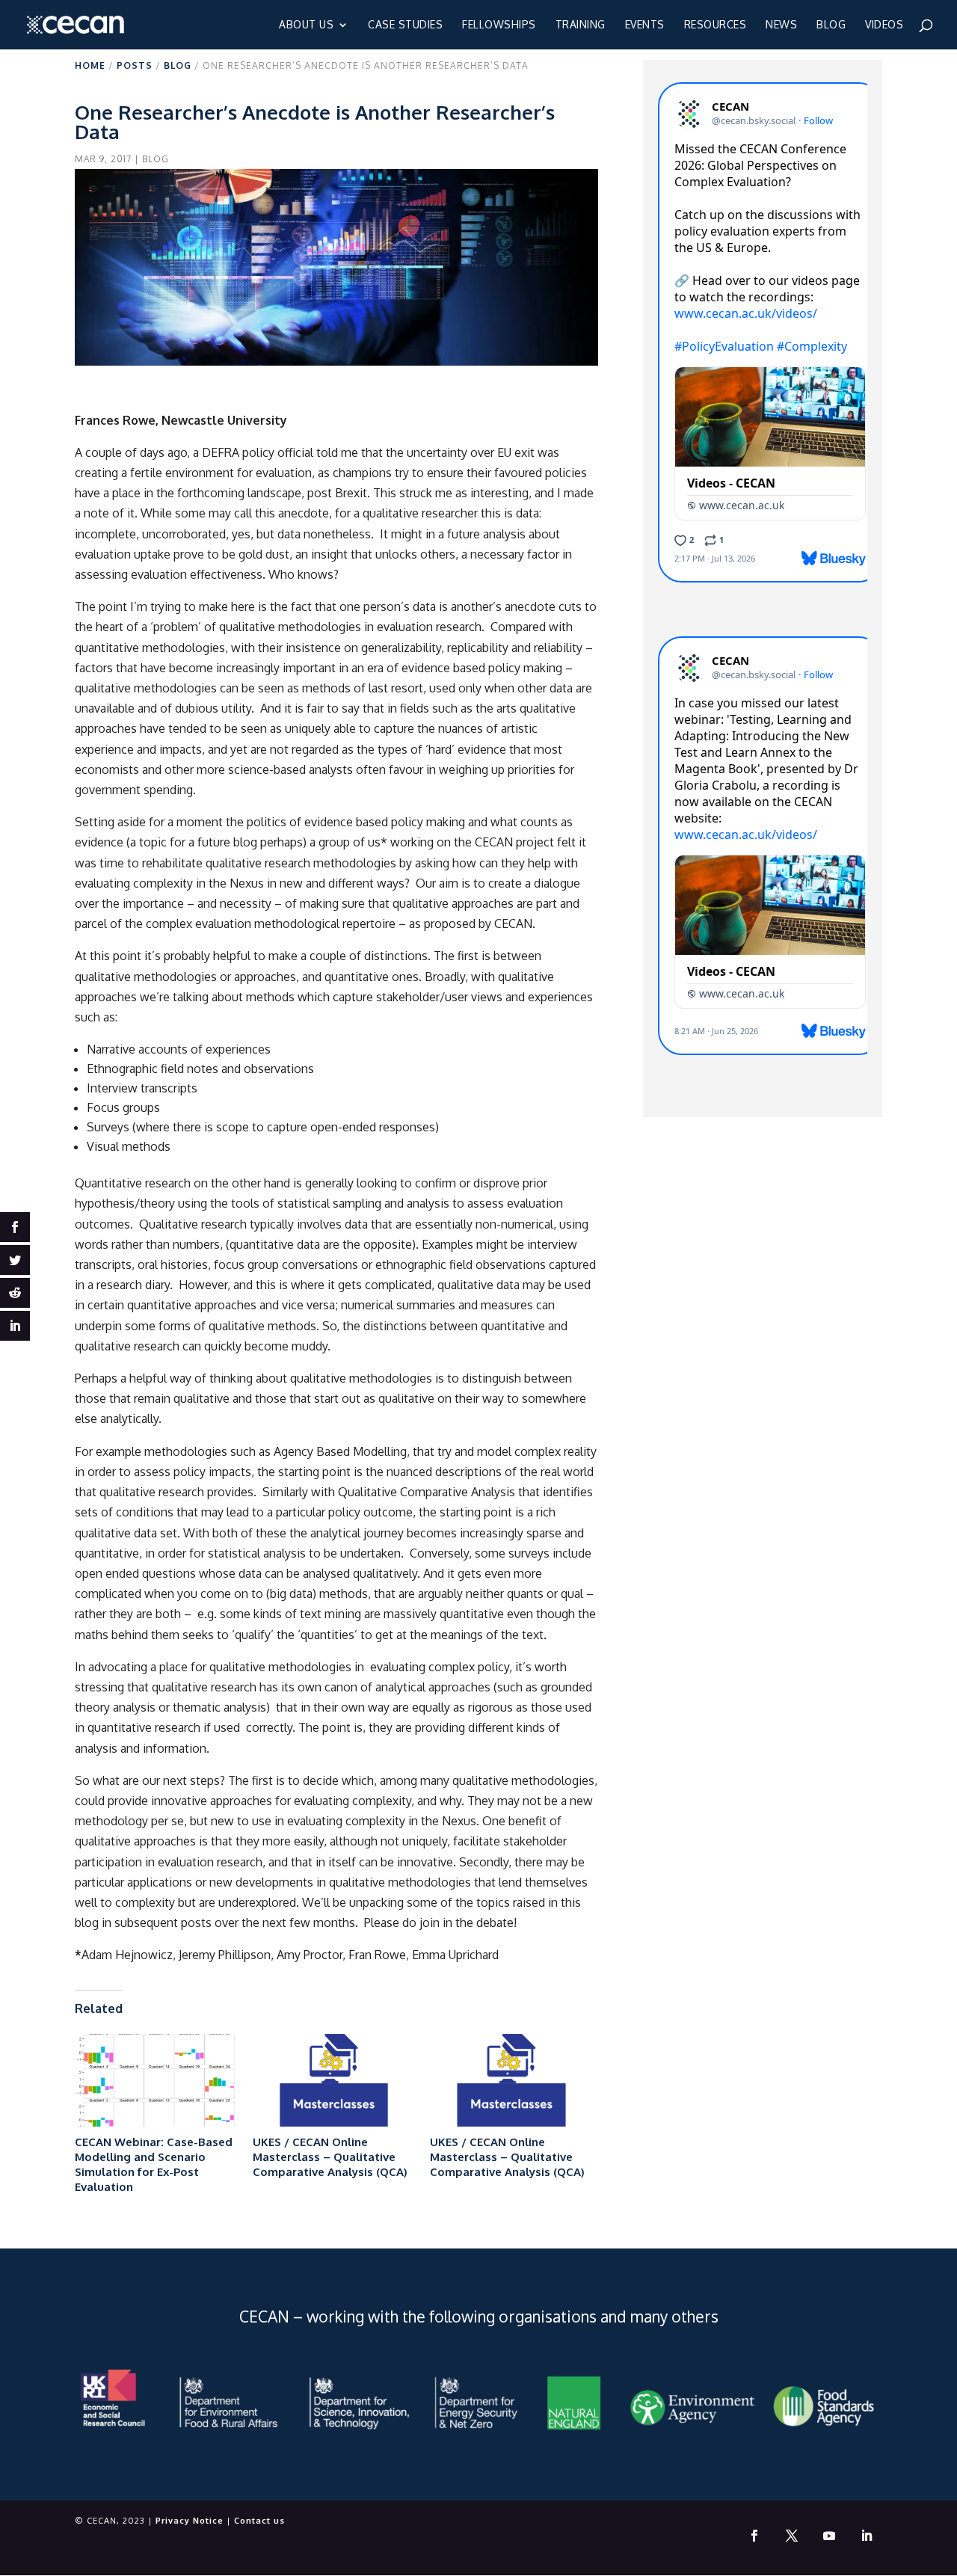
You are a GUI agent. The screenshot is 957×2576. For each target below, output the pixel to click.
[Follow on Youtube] (829, 2536)
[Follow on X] (792, 2536)
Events (645, 25)
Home (90, 65)
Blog (831, 25)
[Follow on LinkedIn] (867, 2536)
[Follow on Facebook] (754, 2536)
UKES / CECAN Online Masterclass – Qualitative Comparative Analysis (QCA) (330, 2157)
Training (581, 25)
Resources (716, 25)
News (781, 25)
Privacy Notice (190, 2521)
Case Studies (405, 25)
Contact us (259, 2521)
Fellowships (499, 25)
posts (135, 65)
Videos (884, 25)
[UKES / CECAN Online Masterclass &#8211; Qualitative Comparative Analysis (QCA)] (334, 2080)
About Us (306, 25)
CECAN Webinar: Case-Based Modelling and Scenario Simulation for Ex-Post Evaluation (154, 2164)
